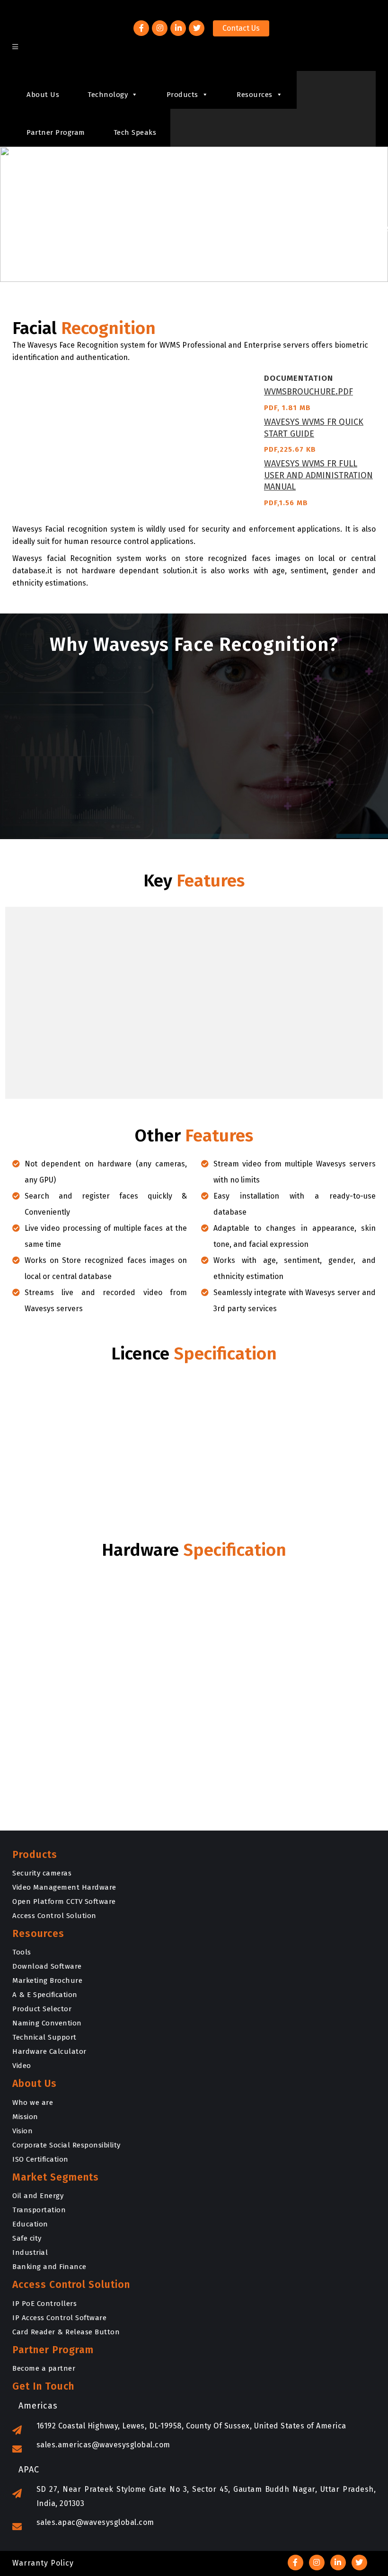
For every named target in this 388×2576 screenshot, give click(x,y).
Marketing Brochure (47, 1980)
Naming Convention (47, 2023)
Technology (108, 95)
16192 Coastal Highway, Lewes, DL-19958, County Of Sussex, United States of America (191, 2426)
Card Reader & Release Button (66, 2332)
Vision (22, 2131)
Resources (255, 95)
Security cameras (42, 1873)
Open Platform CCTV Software (64, 1901)
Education (30, 2224)
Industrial (30, 2252)
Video (22, 2066)
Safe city (27, 2238)
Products (182, 95)
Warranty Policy (43, 2563)
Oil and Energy (38, 2196)
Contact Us (241, 28)
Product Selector (42, 2009)
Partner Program (56, 132)
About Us (43, 95)
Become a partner (44, 2368)
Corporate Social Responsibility (66, 2145)
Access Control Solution (54, 1916)
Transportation (39, 2210)
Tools (22, 1952)
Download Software (47, 1966)
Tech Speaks (135, 132)
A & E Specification (45, 1995)
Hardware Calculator (49, 2051)
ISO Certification (40, 2159)
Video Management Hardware (64, 1887)
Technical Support (44, 2037)
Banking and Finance (49, 2267)
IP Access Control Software (59, 2318)
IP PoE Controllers (44, 2304)
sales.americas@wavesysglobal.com (103, 2445)
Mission (25, 2117)
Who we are (33, 2103)
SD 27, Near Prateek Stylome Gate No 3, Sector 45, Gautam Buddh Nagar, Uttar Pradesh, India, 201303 (206, 2496)
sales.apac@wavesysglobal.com (95, 2522)
